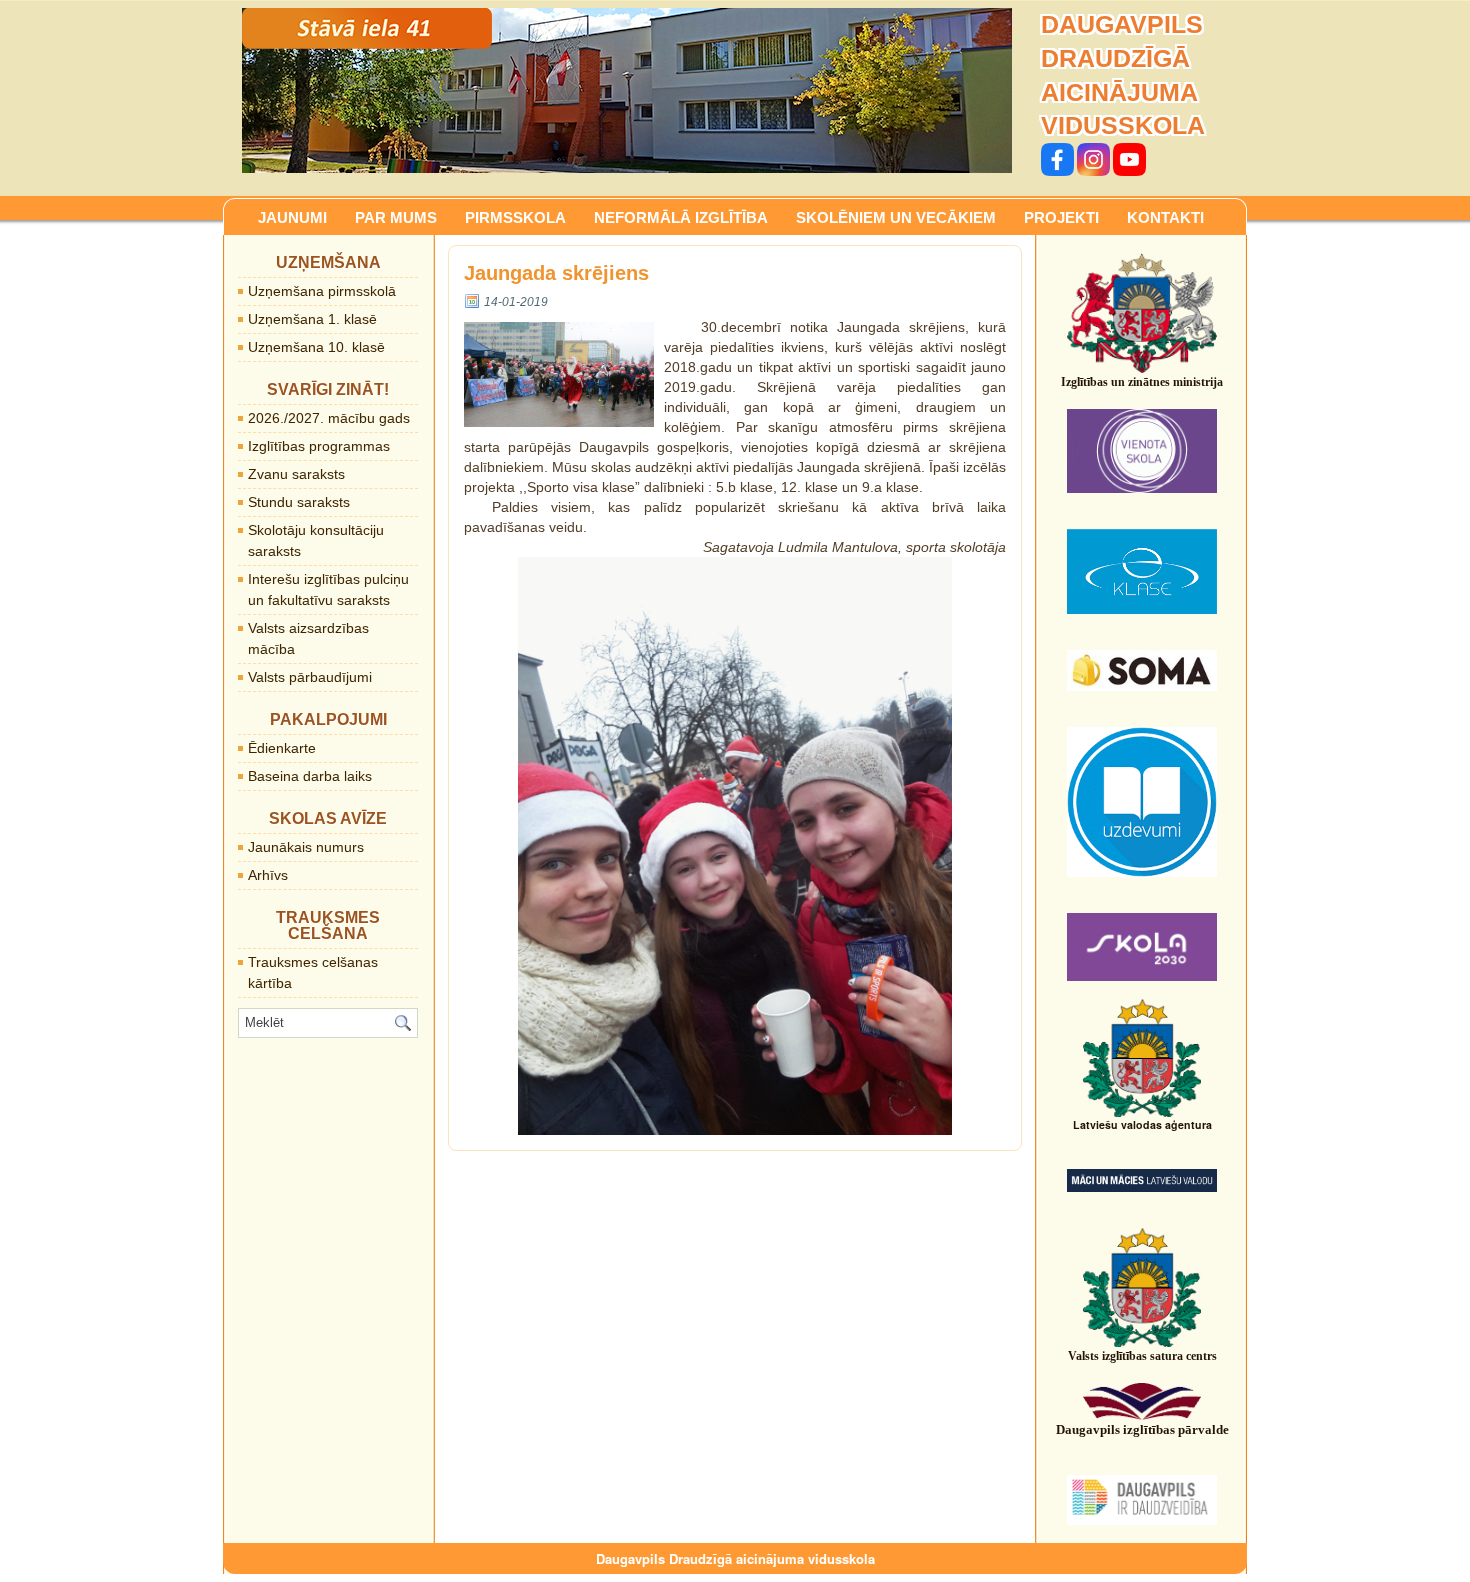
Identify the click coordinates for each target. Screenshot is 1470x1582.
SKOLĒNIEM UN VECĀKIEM (896, 217)
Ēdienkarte (282, 748)
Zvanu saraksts (296, 474)
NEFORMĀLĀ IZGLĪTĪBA (681, 217)
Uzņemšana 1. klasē (312, 319)
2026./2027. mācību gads (329, 418)
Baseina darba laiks (310, 776)
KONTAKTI (1165, 217)
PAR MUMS (396, 217)
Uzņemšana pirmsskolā (322, 291)
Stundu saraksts (299, 502)
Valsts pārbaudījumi (310, 677)
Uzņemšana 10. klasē (316, 347)
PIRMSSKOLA (515, 217)
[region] (627, 90)
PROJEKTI (1061, 217)
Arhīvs (268, 875)
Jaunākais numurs (306, 847)
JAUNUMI (292, 217)
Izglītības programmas (319, 446)
